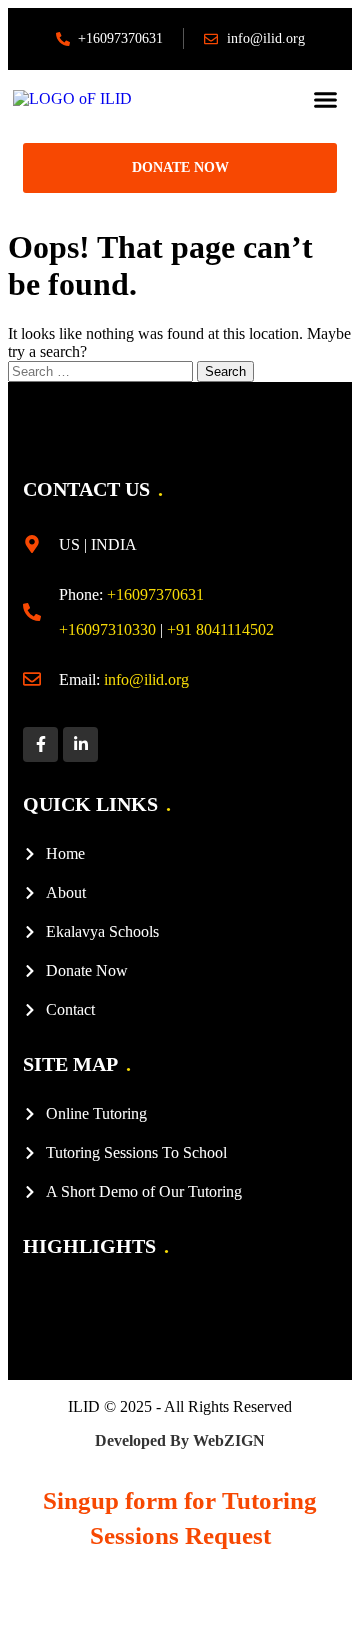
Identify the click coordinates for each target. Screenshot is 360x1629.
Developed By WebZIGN (180, 1440)
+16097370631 (155, 594)
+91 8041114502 (220, 629)
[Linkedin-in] (80, 744)
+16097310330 (107, 629)
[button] (326, 99)
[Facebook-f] (40, 744)
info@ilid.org (146, 679)
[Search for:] (102, 370)
